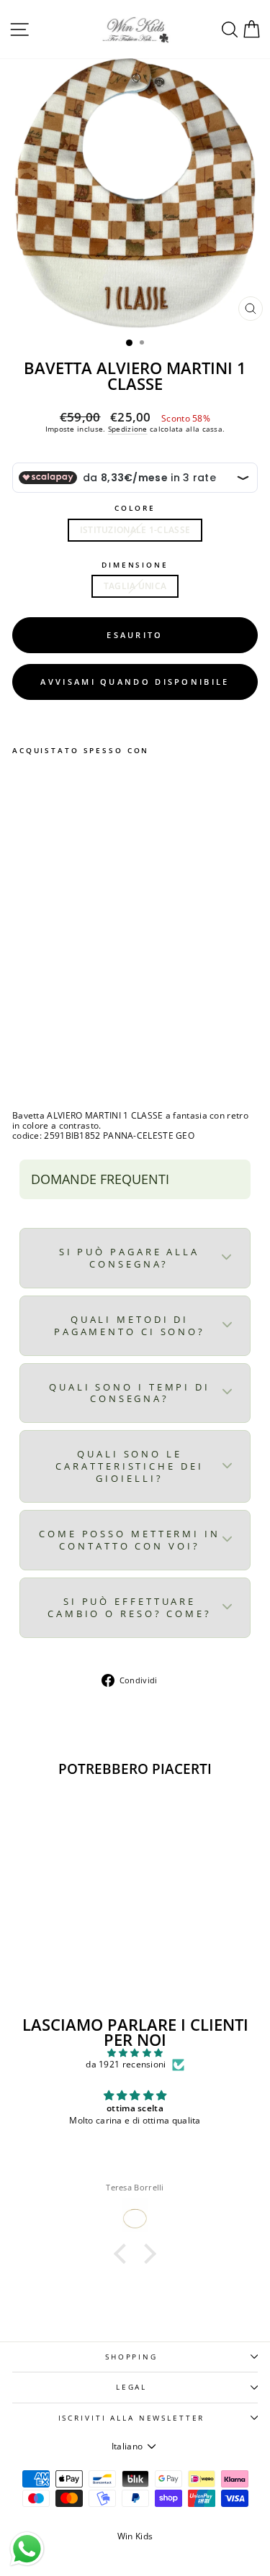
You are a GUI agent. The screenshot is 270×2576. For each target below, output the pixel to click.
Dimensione (135, 565)
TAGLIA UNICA (135, 586)
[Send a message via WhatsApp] (27, 2549)
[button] (124, 2254)
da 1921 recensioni (126, 2065)
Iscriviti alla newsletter (132, 2418)
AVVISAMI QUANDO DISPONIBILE (135, 682)
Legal (131, 2387)
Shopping (131, 2357)
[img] (135, 2053)
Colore (135, 508)
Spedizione (128, 429)
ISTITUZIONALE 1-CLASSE (135, 530)
